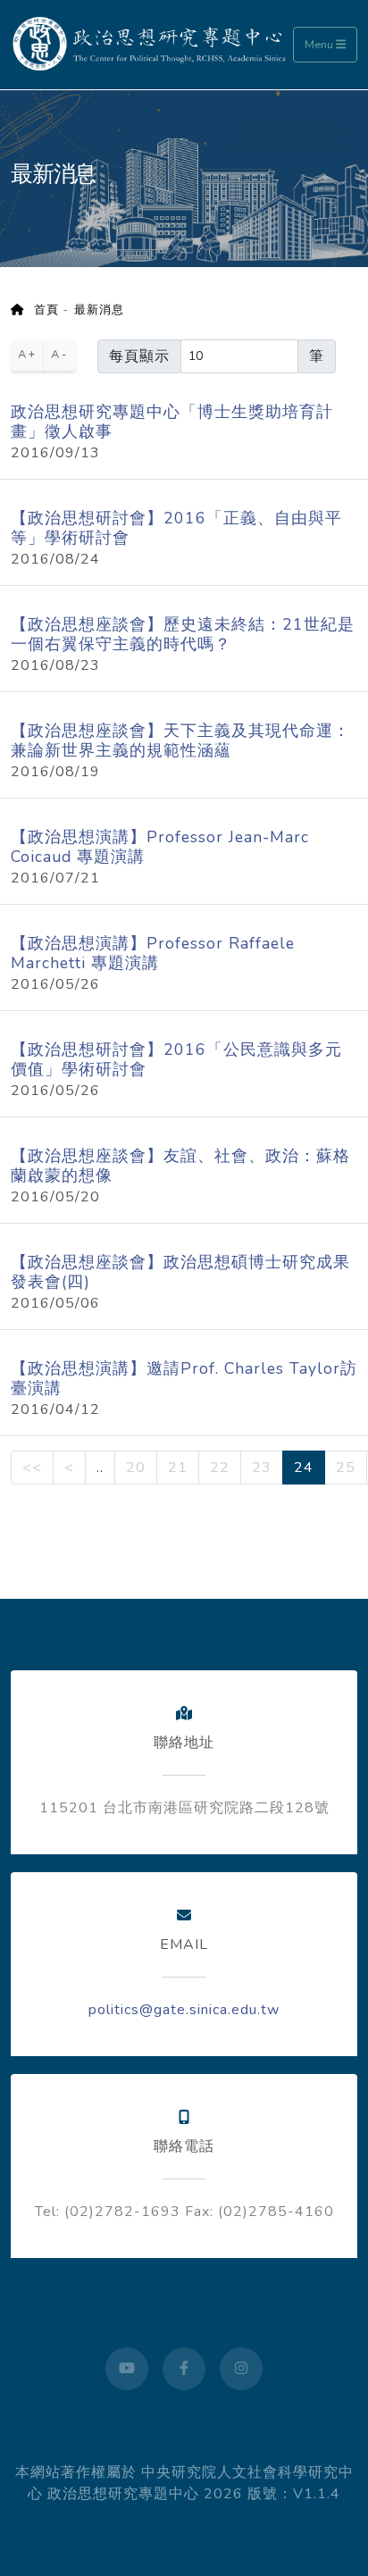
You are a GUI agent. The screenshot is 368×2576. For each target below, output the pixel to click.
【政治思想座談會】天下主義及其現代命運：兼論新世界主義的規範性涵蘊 (180, 740)
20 (136, 1468)
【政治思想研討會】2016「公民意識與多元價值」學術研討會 (176, 1059)
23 (262, 1468)
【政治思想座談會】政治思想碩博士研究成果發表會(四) (180, 1272)
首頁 (41, 310)
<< (32, 1468)
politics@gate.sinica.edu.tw (184, 2010)
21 (178, 1468)
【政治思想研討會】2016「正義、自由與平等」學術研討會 (176, 528)
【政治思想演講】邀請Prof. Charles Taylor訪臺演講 (184, 1378)
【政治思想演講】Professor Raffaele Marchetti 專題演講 (153, 953)
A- (60, 355)
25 (346, 1468)
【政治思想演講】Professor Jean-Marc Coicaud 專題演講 (160, 847)
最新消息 (99, 310)
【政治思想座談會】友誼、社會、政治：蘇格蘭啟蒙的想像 (180, 1166)
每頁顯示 (139, 356)
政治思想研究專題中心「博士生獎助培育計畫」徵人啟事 (172, 422)
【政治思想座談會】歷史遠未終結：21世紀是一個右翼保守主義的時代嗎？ (183, 634)
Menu (320, 45)
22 (220, 1468)
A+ (28, 355)
